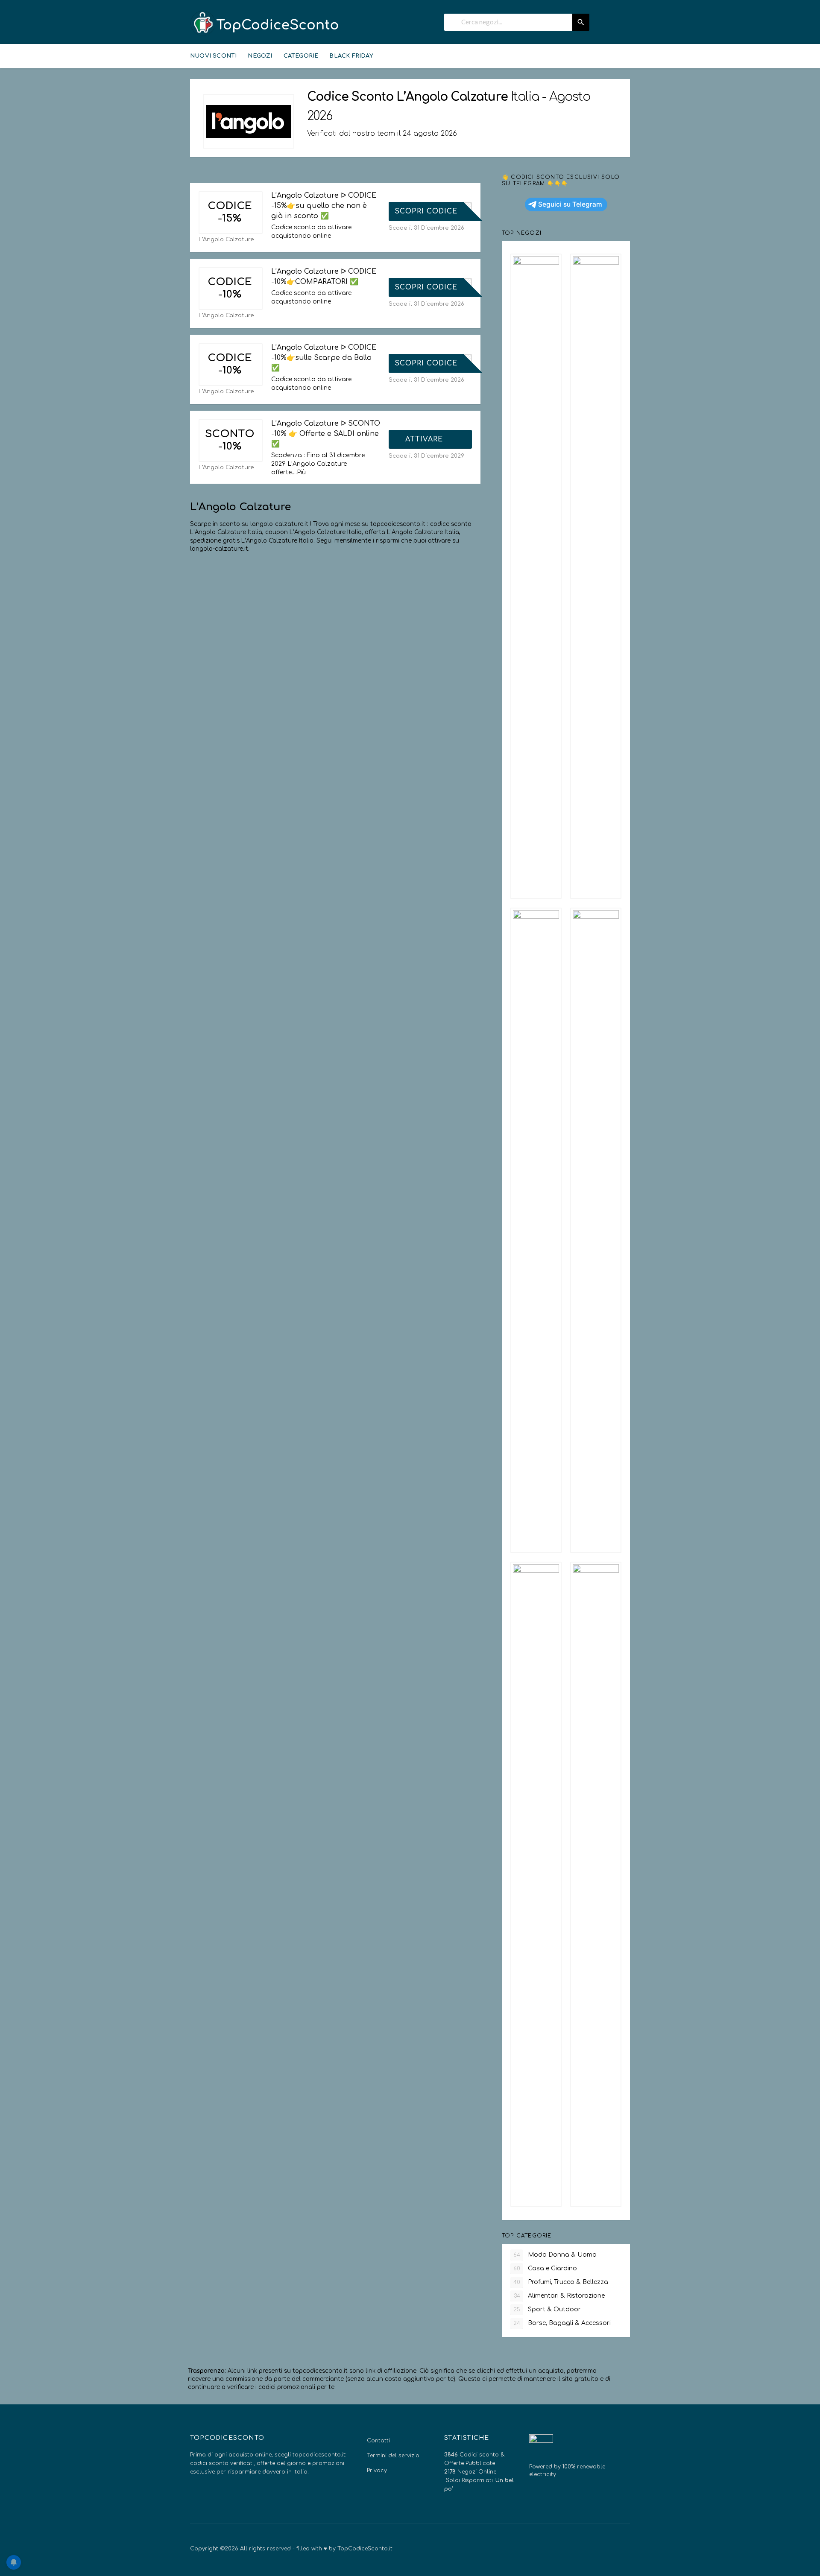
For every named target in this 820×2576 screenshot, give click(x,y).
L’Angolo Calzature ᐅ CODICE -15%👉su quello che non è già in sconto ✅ (324, 206)
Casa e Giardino (545, 2268)
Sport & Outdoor (547, 2309)
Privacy (377, 2471)
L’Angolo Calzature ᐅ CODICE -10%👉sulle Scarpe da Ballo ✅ (324, 358)
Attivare (425, 439)
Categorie (301, 56)
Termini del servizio (393, 2456)
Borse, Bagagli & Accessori (562, 2323)
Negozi (260, 56)
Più (301, 472)
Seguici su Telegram (570, 204)
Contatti (378, 2441)
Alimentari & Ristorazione (559, 2296)
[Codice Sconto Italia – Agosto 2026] (265, 23)
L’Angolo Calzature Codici (231, 239)
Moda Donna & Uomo (555, 2255)
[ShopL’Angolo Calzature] (249, 121)
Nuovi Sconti (213, 56)
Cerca (581, 22)
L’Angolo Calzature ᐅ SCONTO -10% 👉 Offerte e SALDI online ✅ (326, 434)
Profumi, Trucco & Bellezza (561, 2282)
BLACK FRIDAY (351, 56)
